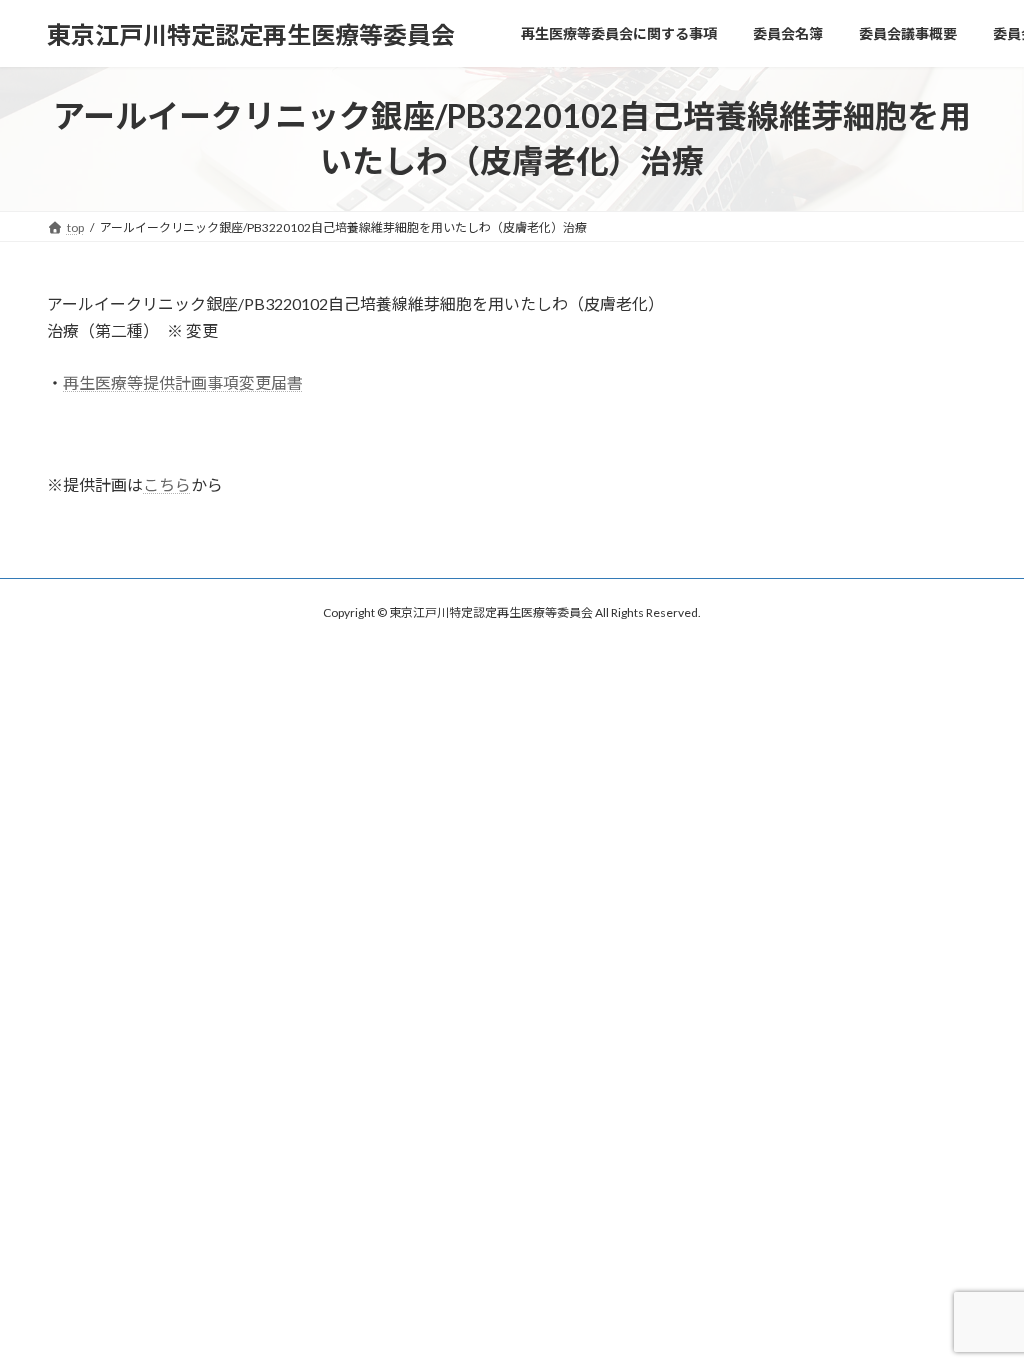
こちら (167, 484)
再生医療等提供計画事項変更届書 (183, 382)
